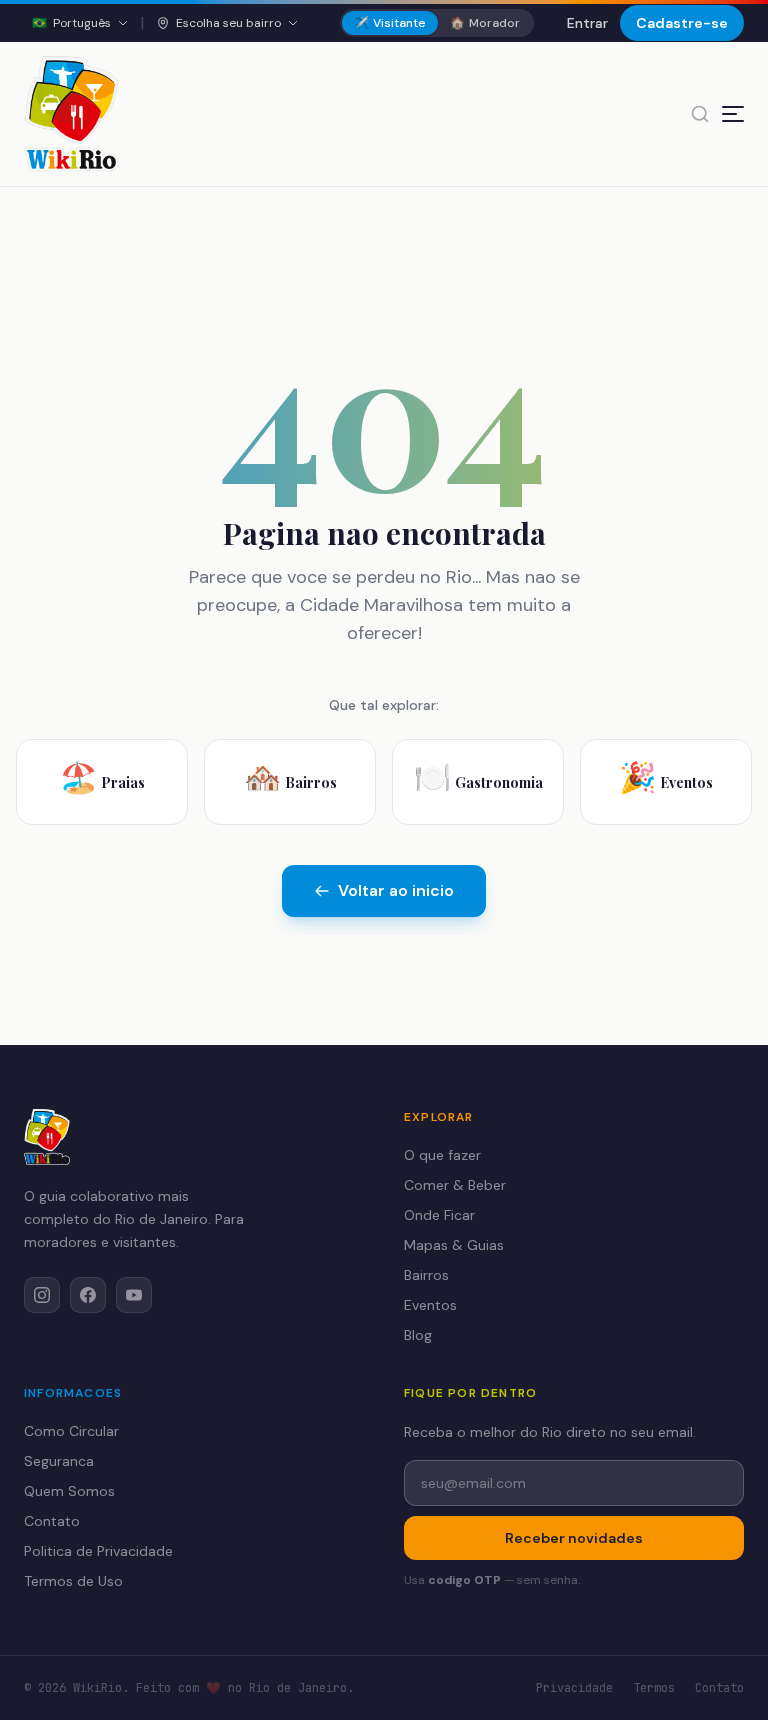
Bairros (426, 1275)
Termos (654, 1688)
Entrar (587, 23)
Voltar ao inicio (396, 890)
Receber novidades (574, 1538)
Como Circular (71, 1431)
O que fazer (442, 1155)
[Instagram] (42, 1295)
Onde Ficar (439, 1215)
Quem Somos (69, 1491)
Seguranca (59, 1461)
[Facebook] (88, 1295)
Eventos (430, 1305)
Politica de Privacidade (98, 1551)
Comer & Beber (455, 1185)
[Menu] (733, 114)
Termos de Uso (73, 1581)
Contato (52, 1521)
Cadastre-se (682, 23)
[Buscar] (700, 114)
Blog (418, 1335)
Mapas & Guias (454, 1245)
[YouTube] (134, 1295)
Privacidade (574, 1688)
